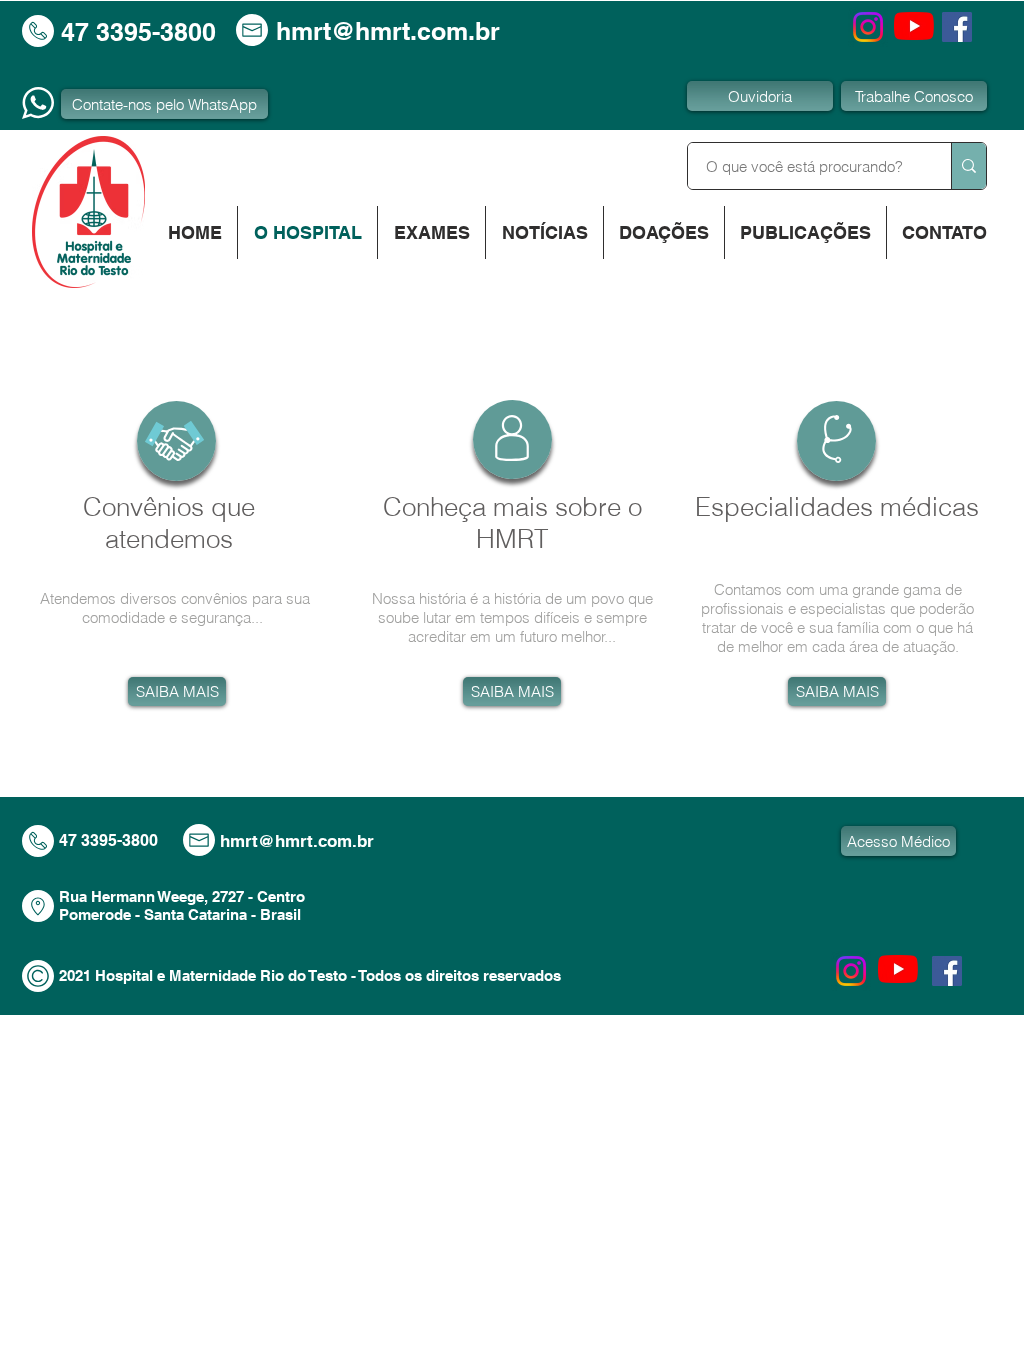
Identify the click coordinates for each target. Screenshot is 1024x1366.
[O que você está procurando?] (968, 166)
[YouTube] (914, 26)
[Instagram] (868, 27)
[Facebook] (957, 27)
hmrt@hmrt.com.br (388, 31)
